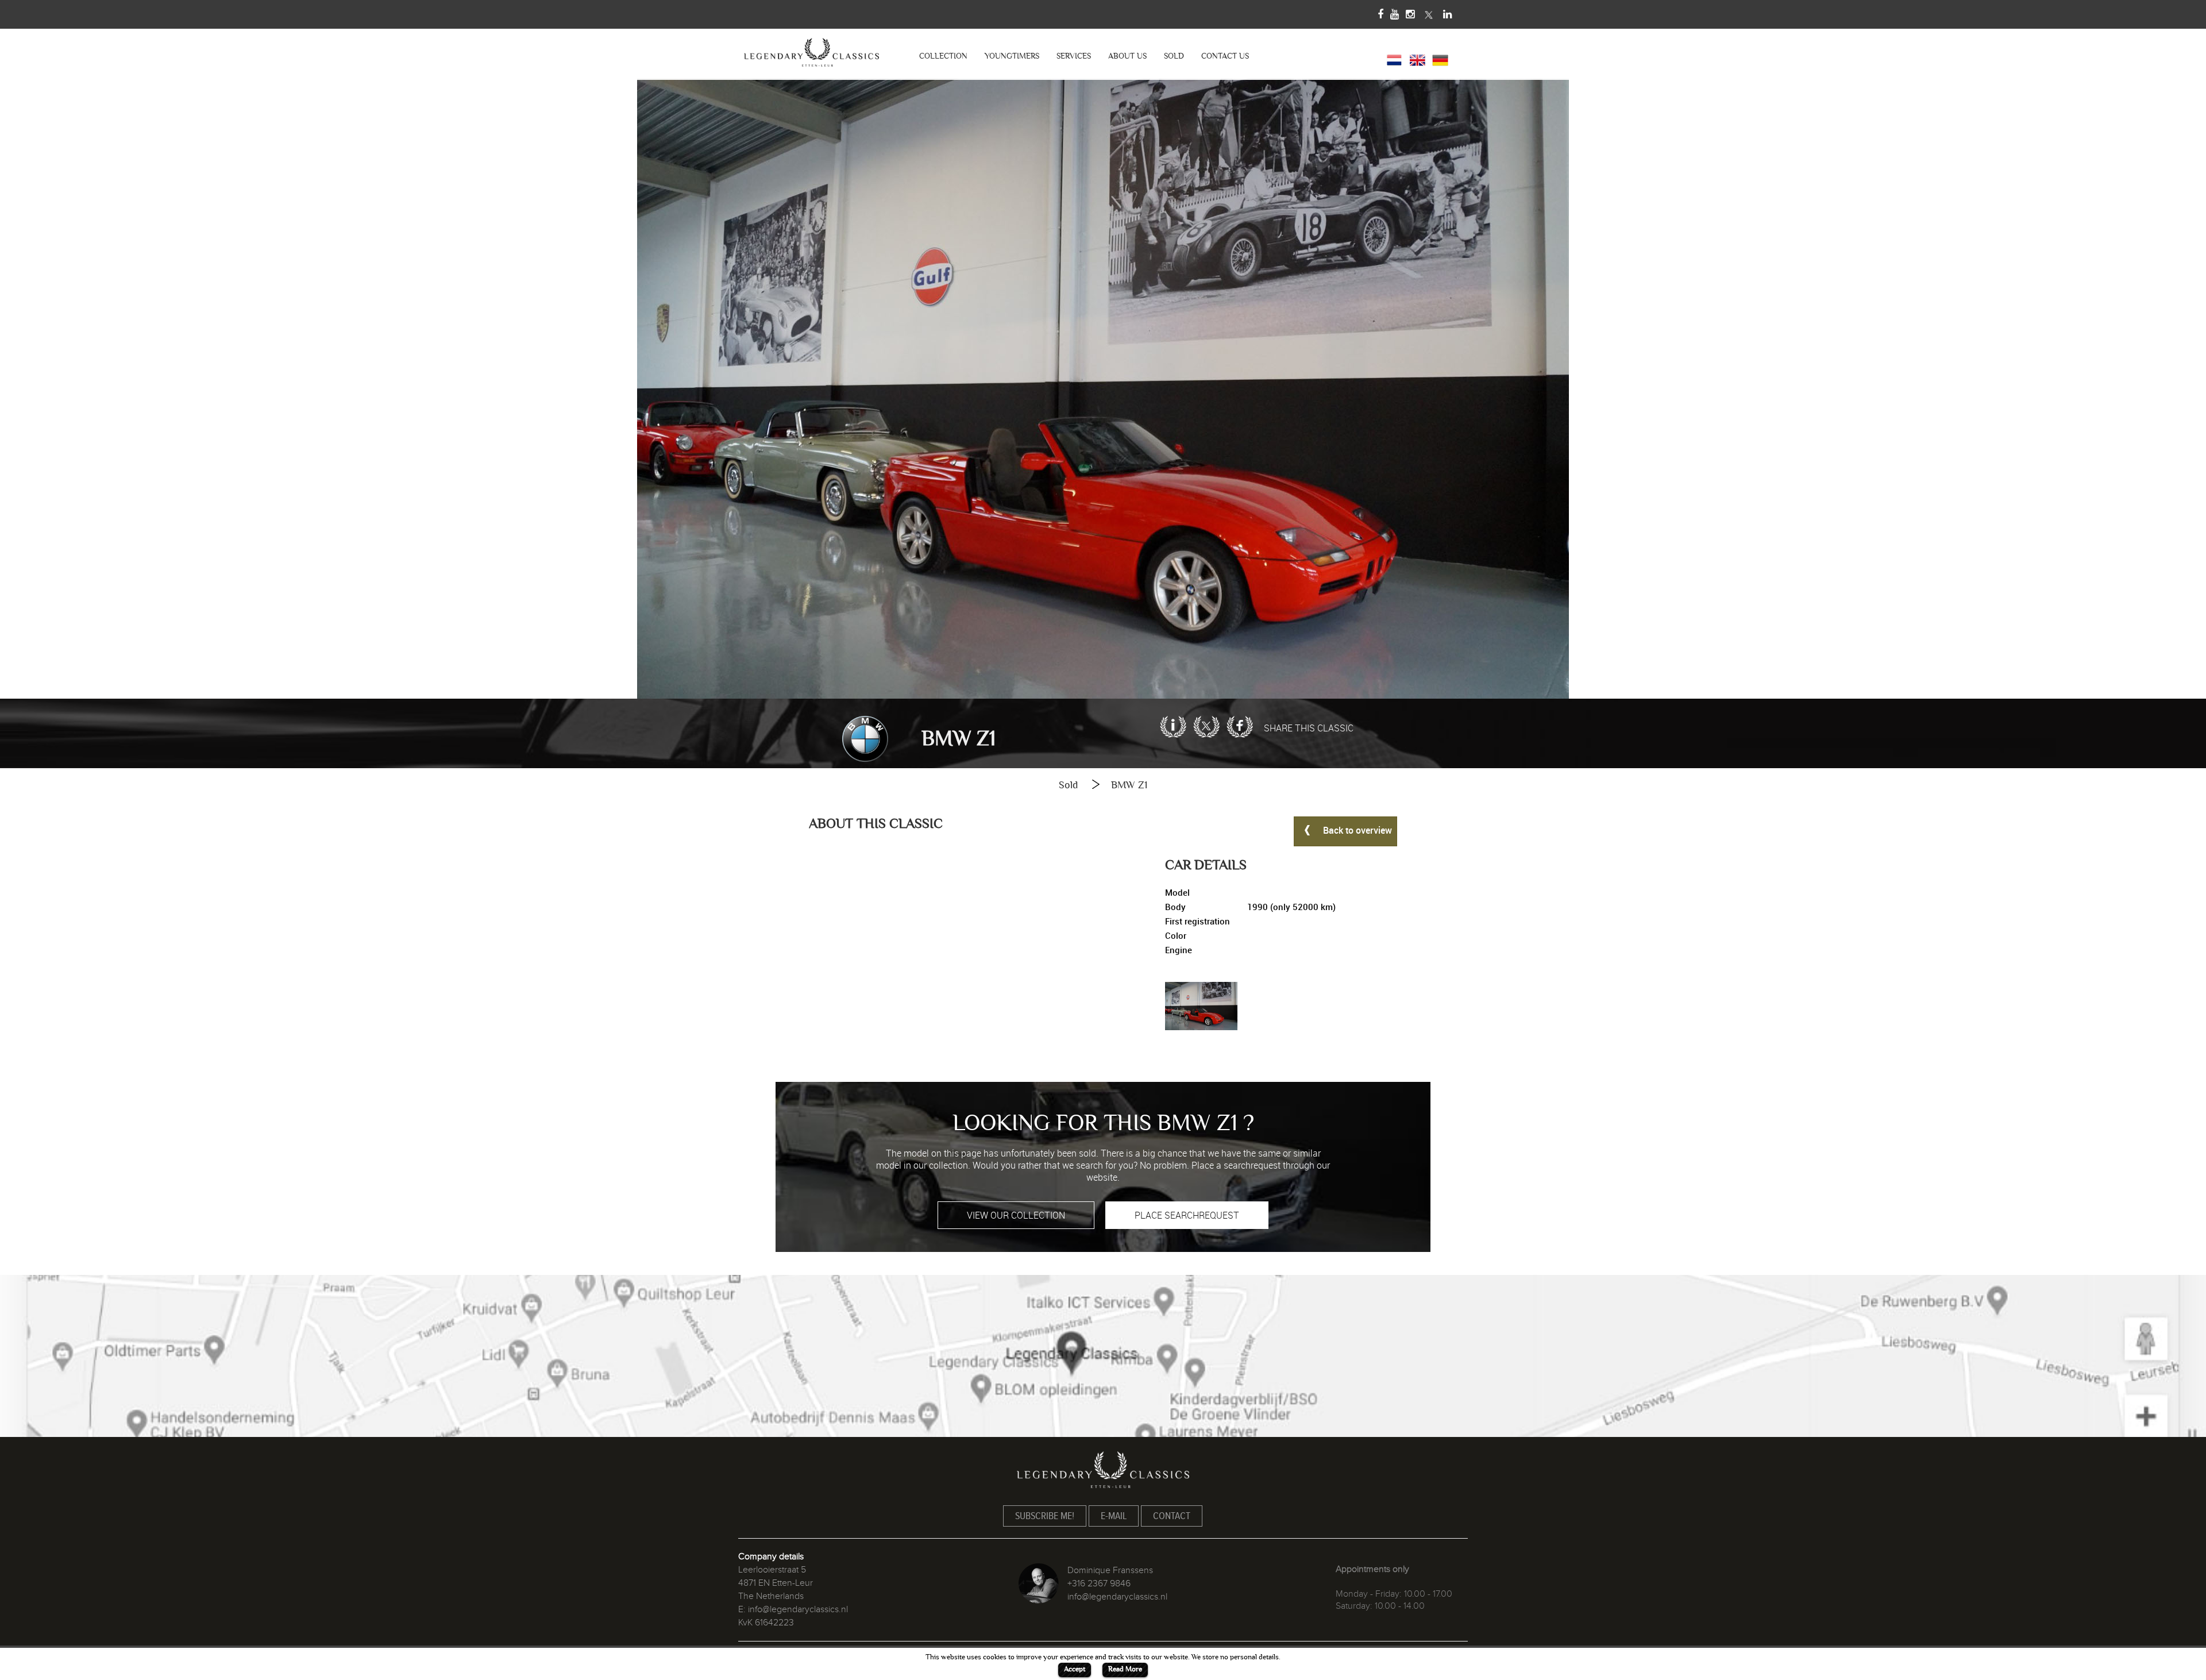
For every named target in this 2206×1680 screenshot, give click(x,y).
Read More (1125, 1669)
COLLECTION (943, 56)
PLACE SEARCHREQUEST (1187, 1215)
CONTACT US (1225, 56)
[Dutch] (1394, 59)
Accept (1075, 1669)
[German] (1440, 59)
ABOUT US (1127, 56)
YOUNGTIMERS (1012, 56)
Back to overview (1356, 831)
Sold (1068, 785)
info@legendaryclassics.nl (798, 1609)
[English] (1417, 59)
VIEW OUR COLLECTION (1016, 1215)
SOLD (1174, 56)
